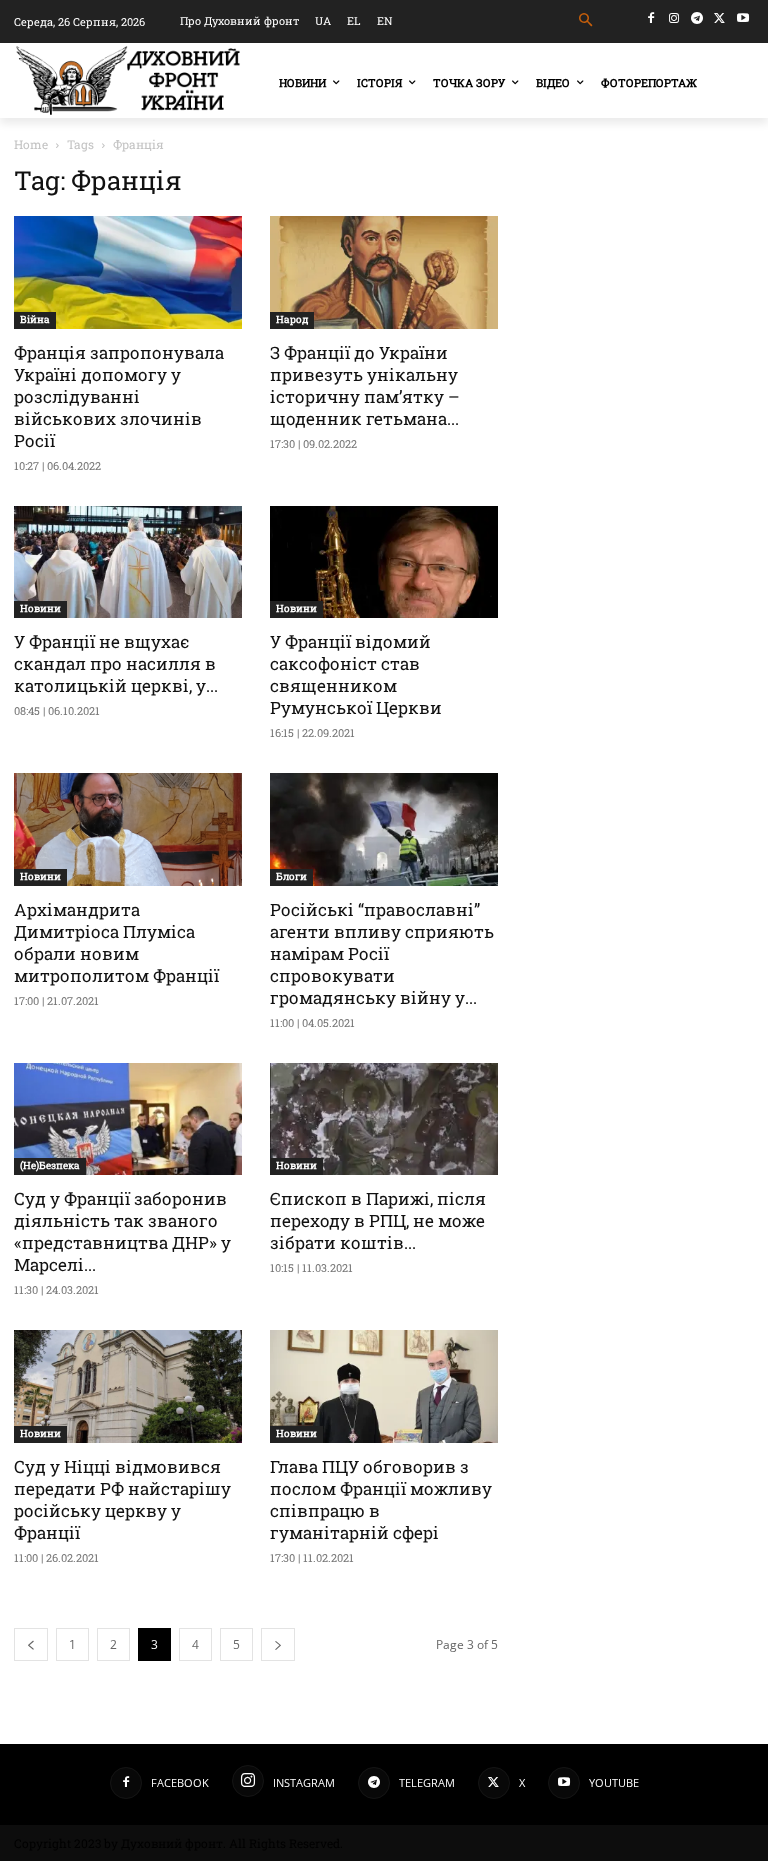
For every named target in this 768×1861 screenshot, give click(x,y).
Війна (35, 319)
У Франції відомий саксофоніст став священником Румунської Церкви (356, 674)
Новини (40, 608)
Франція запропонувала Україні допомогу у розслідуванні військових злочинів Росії (119, 396)
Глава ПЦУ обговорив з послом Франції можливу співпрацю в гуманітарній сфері (381, 1499)
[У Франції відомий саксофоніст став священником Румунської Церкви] (384, 562)
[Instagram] (674, 18)
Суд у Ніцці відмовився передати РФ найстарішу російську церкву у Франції (122, 1499)
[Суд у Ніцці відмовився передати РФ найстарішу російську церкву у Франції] (128, 1386)
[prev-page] (31, 1644)
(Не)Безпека (50, 1165)
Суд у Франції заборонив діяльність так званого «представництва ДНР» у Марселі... (122, 1231)
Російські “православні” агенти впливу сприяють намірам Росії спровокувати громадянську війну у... (382, 953)
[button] (586, 20)
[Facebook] (651, 18)
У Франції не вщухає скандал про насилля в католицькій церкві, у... (116, 663)
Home (31, 144)
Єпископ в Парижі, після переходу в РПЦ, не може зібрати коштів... (378, 1220)
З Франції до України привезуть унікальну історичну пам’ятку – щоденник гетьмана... (365, 385)
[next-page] (278, 1644)
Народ (292, 319)
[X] (719, 18)
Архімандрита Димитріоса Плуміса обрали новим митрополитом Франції (116, 942)
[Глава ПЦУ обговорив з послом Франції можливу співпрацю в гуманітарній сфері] (384, 1386)
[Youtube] (742, 18)
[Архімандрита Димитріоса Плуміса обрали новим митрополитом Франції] (128, 829)
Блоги (291, 876)
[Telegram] (697, 18)
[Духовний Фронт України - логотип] (128, 80)
